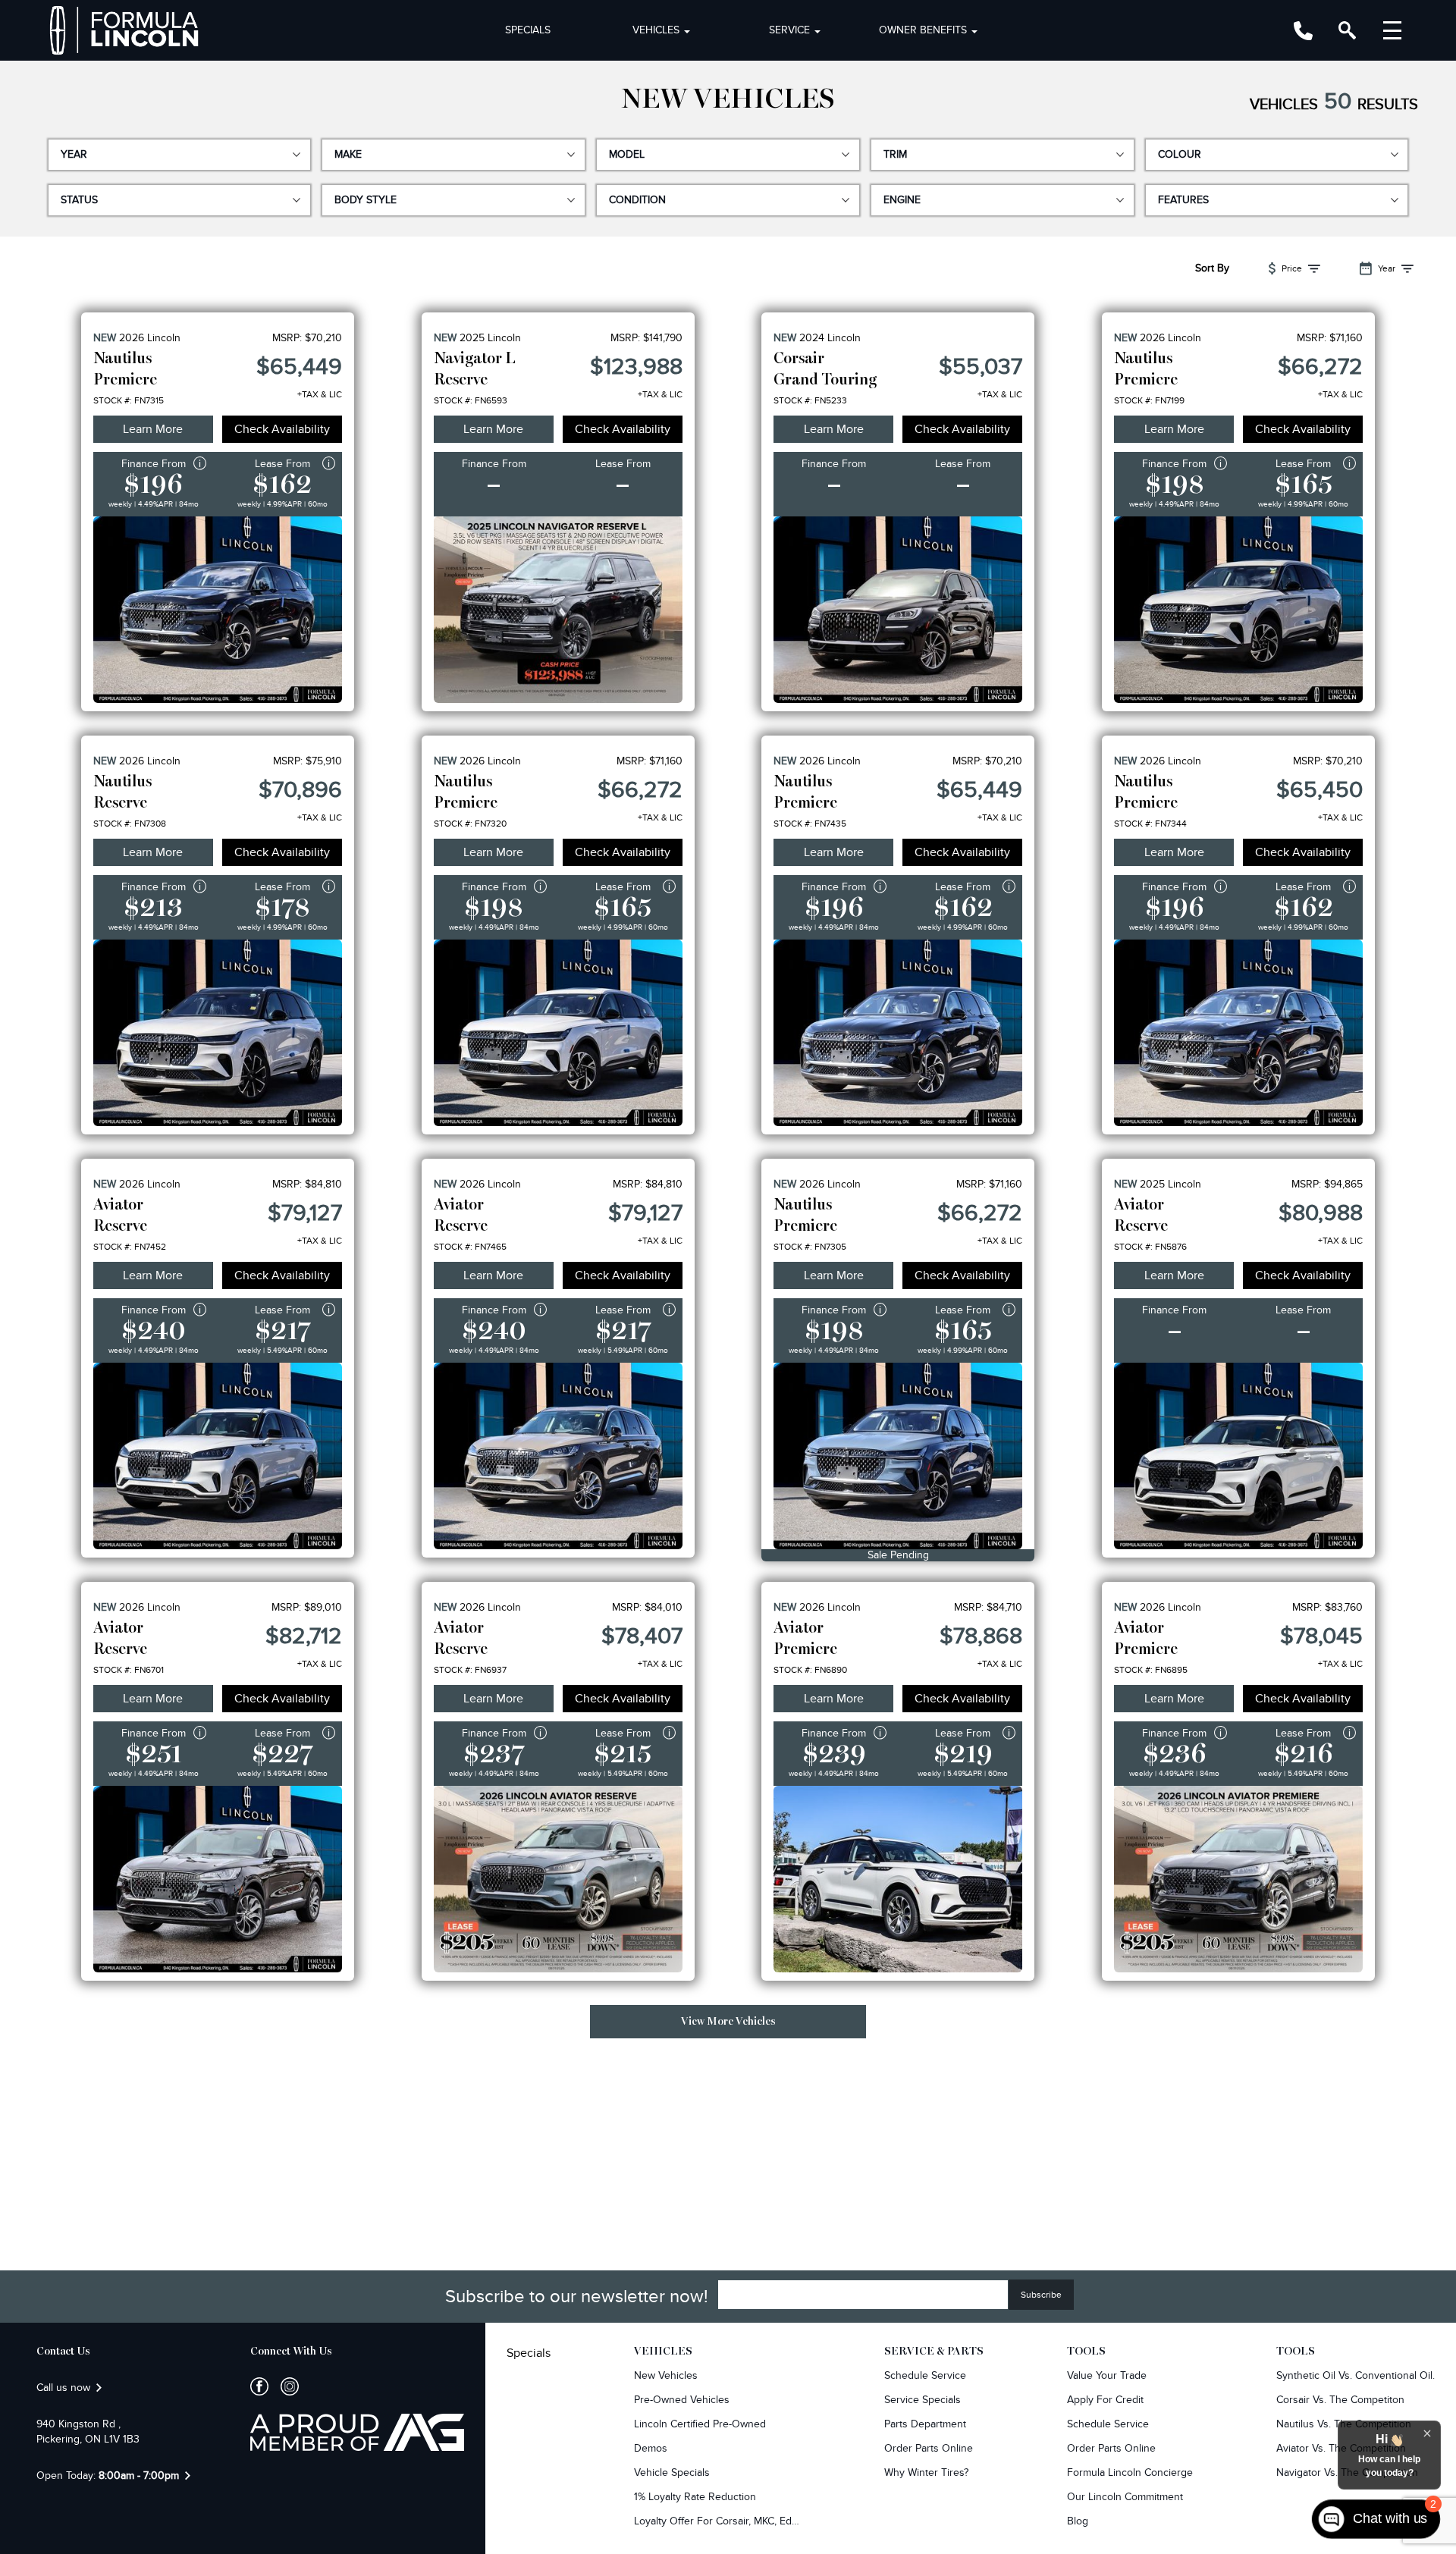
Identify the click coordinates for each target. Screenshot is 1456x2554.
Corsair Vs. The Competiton (1340, 2400)
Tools (1086, 2352)
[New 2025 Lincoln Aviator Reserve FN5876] (1238, 1456)
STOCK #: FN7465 (470, 1247)
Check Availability (282, 429)
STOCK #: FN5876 (1150, 1247)
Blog (1078, 2521)
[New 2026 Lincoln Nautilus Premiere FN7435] (898, 1033)
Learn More (153, 429)
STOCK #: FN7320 (470, 824)
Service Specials (923, 2400)
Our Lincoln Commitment (1125, 2497)
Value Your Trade (1107, 2375)
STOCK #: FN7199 (1149, 400)
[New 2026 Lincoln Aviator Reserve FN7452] (218, 1456)
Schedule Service (925, 2375)
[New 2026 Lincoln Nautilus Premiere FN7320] (558, 1033)
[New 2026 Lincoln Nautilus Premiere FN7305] (898, 1456)
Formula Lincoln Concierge (1130, 2472)
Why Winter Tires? (926, 2472)
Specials (528, 30)
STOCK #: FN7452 (130, 1247)
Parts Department (925, 2424)
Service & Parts (934, 2352)
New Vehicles (666, 2375)
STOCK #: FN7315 (129, 400)
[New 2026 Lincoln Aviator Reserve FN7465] (558, 1456)
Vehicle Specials (672, 2472)
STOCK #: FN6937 (470, 1670)
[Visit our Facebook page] (259, 2386)
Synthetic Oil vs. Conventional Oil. (1356, 2375)
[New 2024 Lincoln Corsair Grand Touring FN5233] (898, 610)
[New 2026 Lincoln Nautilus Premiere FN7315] (218, 610)
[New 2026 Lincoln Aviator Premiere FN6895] (1238, 1879)
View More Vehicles (728, 2022)
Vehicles (656, 30)
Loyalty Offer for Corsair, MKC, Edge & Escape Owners (717, 2521)
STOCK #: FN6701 (129, 1670)
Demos (651, 2448)
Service (789, 30)
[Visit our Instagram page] (284, 2386)
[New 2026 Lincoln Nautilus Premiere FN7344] (1238, 1033)
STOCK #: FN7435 (810, 824)
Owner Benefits (923, 30)
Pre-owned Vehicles (682, 2400)
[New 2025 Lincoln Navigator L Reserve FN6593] (558, 610)
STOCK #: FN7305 (810, 1247)
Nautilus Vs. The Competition (1344, 2424)
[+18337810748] (1303, 31)
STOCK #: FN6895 (1151, 1670)
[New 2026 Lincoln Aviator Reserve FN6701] (218, 1879)
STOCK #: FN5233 (810, 400)
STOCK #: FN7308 (130, 824)
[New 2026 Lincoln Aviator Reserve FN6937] (558, 1879)
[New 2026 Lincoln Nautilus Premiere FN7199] (1238, 610)
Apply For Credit (1105, 2400)
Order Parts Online (929, 2448)
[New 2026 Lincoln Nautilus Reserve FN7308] (218, 1033)
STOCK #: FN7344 (1150, 824)
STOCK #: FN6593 (471, 400)
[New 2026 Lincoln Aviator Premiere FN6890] (898, 1879)
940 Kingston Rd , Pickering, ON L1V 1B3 (88, 2432)
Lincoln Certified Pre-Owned (700, 2424)
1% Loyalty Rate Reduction (695, 2497)
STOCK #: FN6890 (810, 1670)
